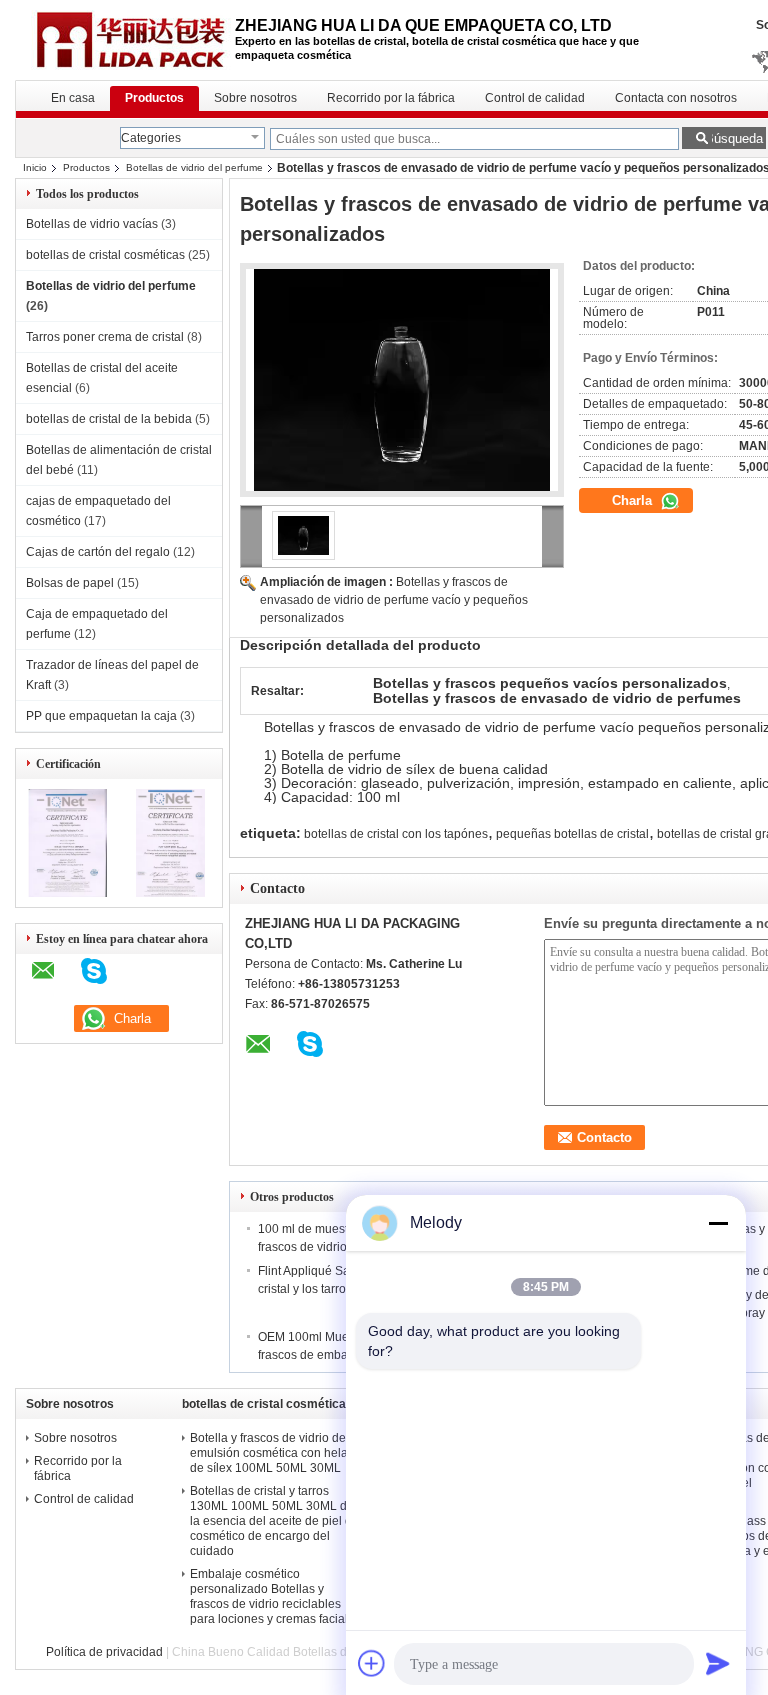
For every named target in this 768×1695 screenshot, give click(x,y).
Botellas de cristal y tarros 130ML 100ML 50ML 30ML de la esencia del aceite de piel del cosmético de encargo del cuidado (276, 1521)
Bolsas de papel (70, 583)
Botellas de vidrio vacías (92, 224)
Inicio (35, 167)
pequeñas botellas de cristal (572, 834)
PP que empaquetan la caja (101, 716)
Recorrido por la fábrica (391, 98)
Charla (634, 500)
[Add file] (372, 1663)
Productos (154, 98)
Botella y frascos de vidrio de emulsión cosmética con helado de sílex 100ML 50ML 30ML (276, 1453)
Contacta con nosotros (676, 98)
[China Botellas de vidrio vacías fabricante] (125, 40)
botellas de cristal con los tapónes (396, 834)
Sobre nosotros (255, 98)
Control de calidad (535, 98)
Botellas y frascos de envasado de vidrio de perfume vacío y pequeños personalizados (394, 600)
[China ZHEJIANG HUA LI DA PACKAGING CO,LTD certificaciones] (67, 893)
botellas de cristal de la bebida (109, 419)
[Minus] (718, 1223)
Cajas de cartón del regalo (98, 552)
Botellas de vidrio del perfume (194, 167)
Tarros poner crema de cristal (105, 337)
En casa (73, 98)
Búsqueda (734, 138)
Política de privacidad (104, 1652)
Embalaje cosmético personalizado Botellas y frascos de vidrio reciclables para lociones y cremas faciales (275, 1596)
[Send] (718, 1663)
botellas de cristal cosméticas (105, 255)
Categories (151, 138)
